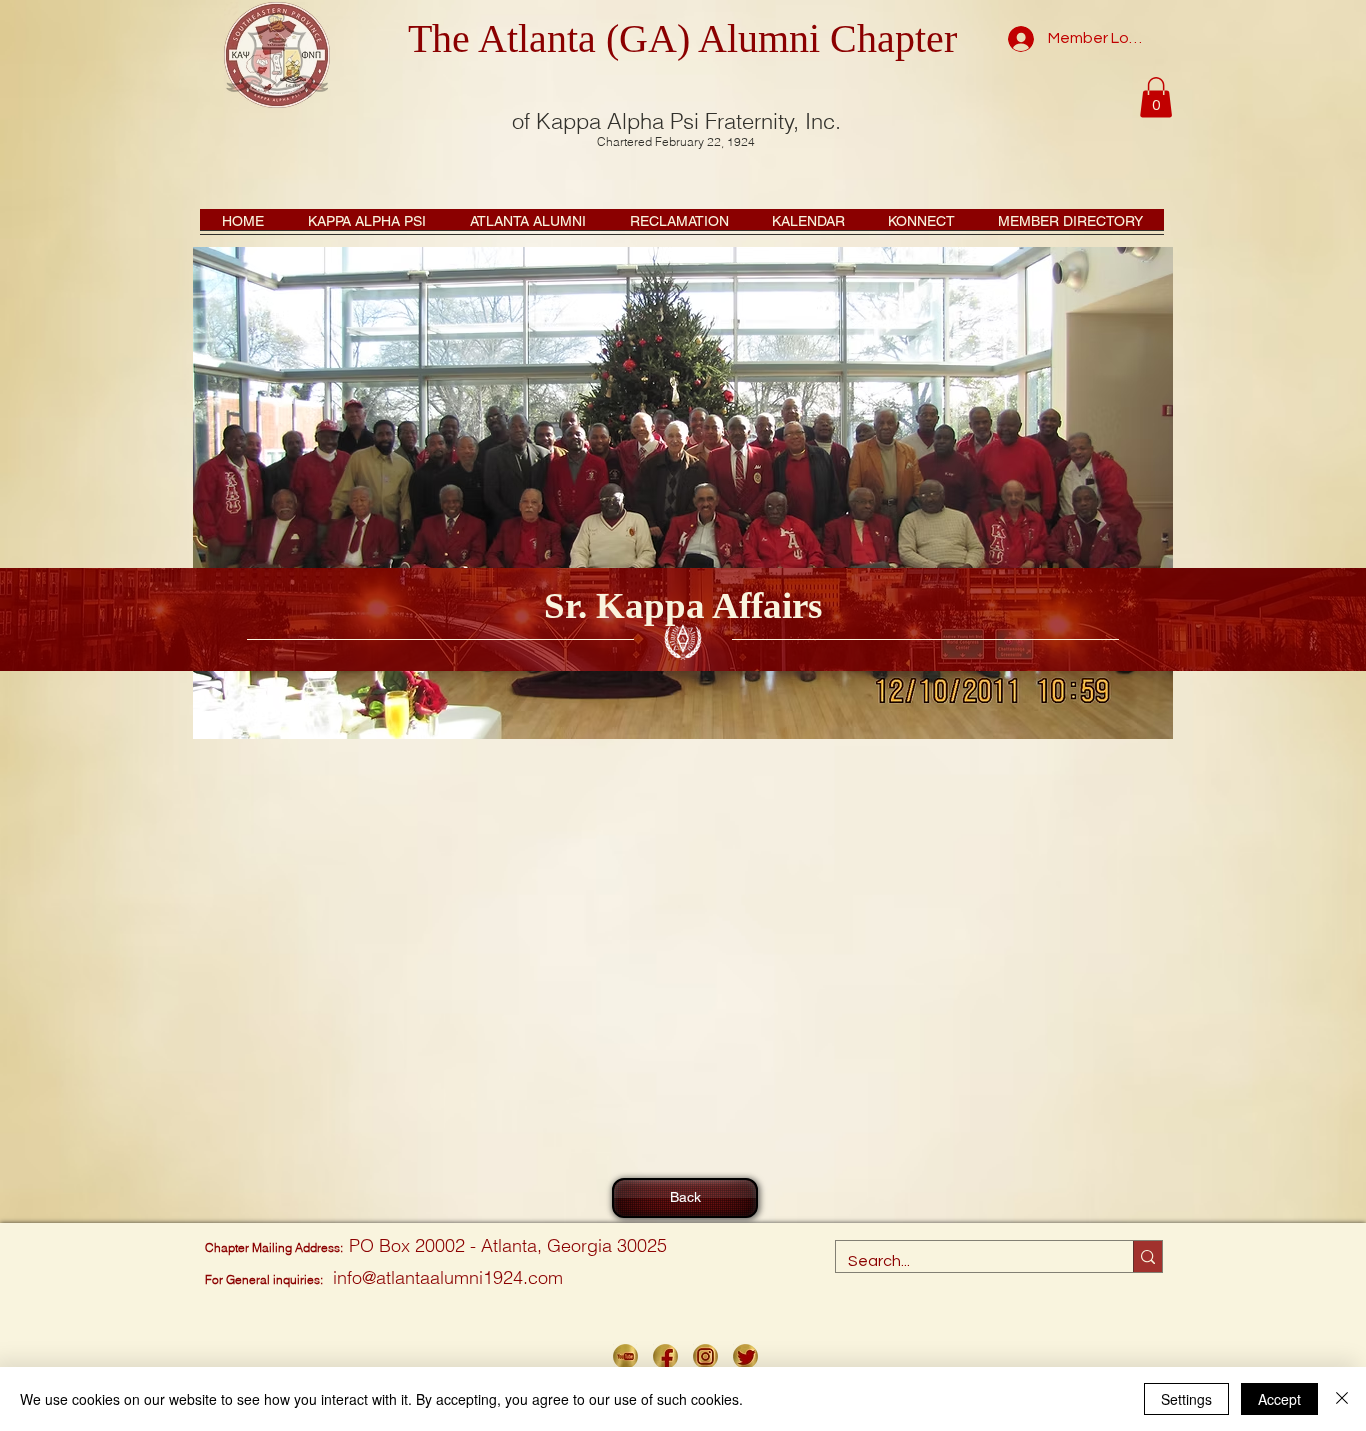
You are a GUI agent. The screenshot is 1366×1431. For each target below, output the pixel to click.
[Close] (1342, 1399)
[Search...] (1147, 1256)
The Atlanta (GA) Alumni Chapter (682, 38)
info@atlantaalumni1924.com (448, 1277)
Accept (1279, 1399)
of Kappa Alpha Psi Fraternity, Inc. (676, 121)
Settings (1186, 1399)
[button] (1156, 97)
